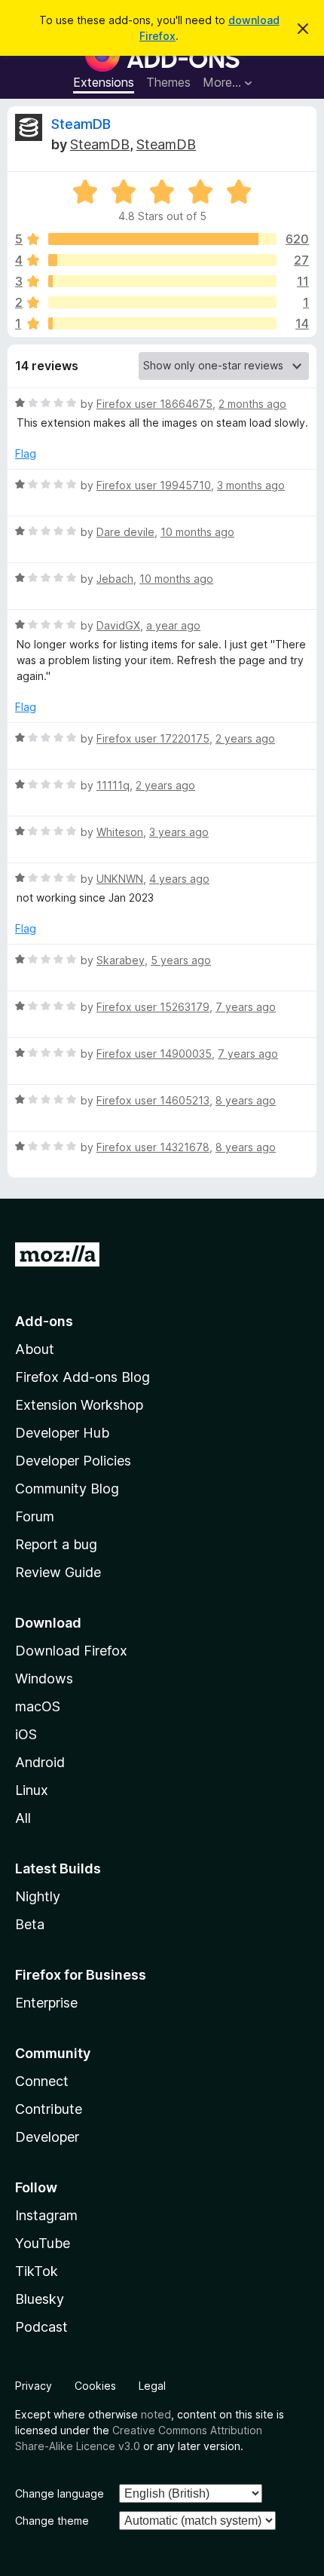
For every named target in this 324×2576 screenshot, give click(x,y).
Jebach (115, 579)
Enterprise (46, 2003)
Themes (168, 82)
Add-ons (44, 1321)
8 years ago (246, 1100)
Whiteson (120, 832)
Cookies (95, 2386)
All (23, 1818)
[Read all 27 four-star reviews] (162, 260)
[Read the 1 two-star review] (162, 302)
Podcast (41, 2327)
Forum (35, 1516)
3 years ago (179, 832)
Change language (60, 2493)
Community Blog (67, 1489)
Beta (30, 1924)
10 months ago (197, 532)
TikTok (37, 2271)
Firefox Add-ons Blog (83, 1377)
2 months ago (252, 404)
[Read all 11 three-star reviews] (162, 281)
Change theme (52, 2521)
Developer (47, 2137)
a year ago (173, 625)
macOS (38, 1706)
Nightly (38, 1896)
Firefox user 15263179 (153, 1007)
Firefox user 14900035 (154, 1054)
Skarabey (121, 960)
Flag (26, 453)
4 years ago (179, 879)
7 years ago (246, 1007)
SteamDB (81, 124)
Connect (42, 2081)
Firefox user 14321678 (153, 1147)
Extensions (104, 82)
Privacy (34, 2386)
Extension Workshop (79, 1405)
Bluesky (40, 2299)
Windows (44, 1679)
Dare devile (125, 532)
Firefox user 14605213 (153, 1100)
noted (156, 2414)
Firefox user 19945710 (154, 485)
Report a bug (56, 1544)
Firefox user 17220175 (153, 738)
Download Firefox (71, 1651)
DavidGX (118, 625)
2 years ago (245, 738)
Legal (152, 2386)
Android (40, 1762)
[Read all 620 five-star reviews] (162, 239)
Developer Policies (73, 1461)
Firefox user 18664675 (154, 404)
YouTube (43, 2243)
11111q (113, 785)
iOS (26, 1734)
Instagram (46, 2215)
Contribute (49, 2109)
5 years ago (181, 960)
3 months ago (251, 485)
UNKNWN (120, 879)
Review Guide (58, 1572)
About (35, 1349)
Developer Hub (62, 1433)
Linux (32, 1790)
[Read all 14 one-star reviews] (162, 323)
